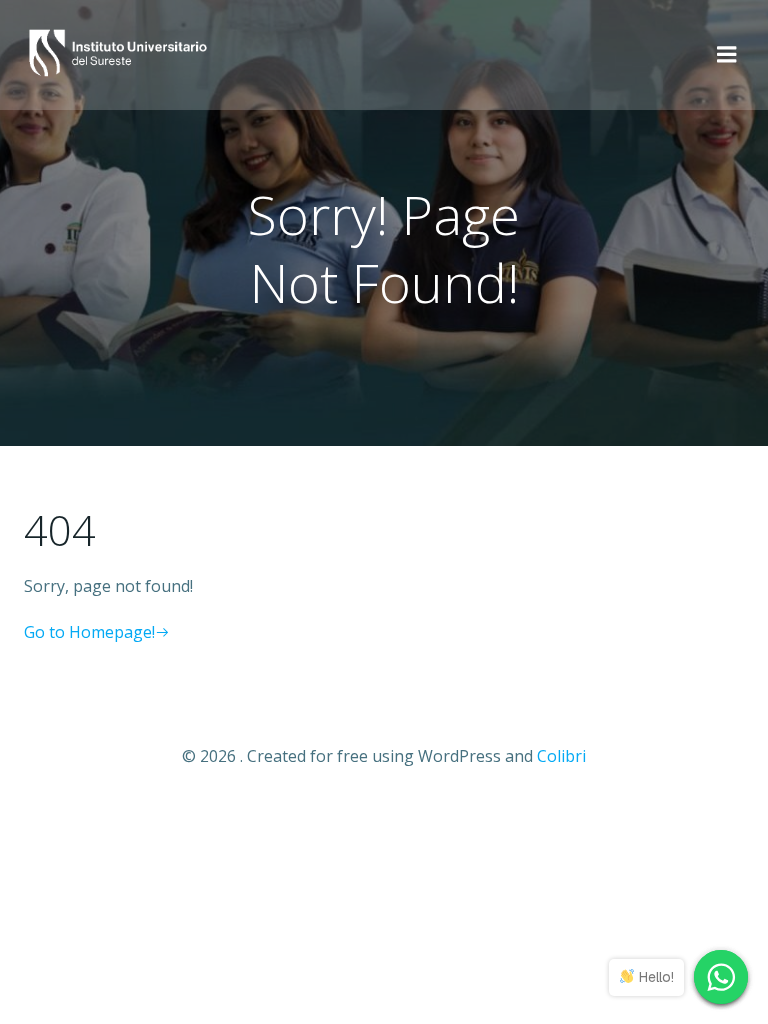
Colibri (561, 756)
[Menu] (727, 55)
